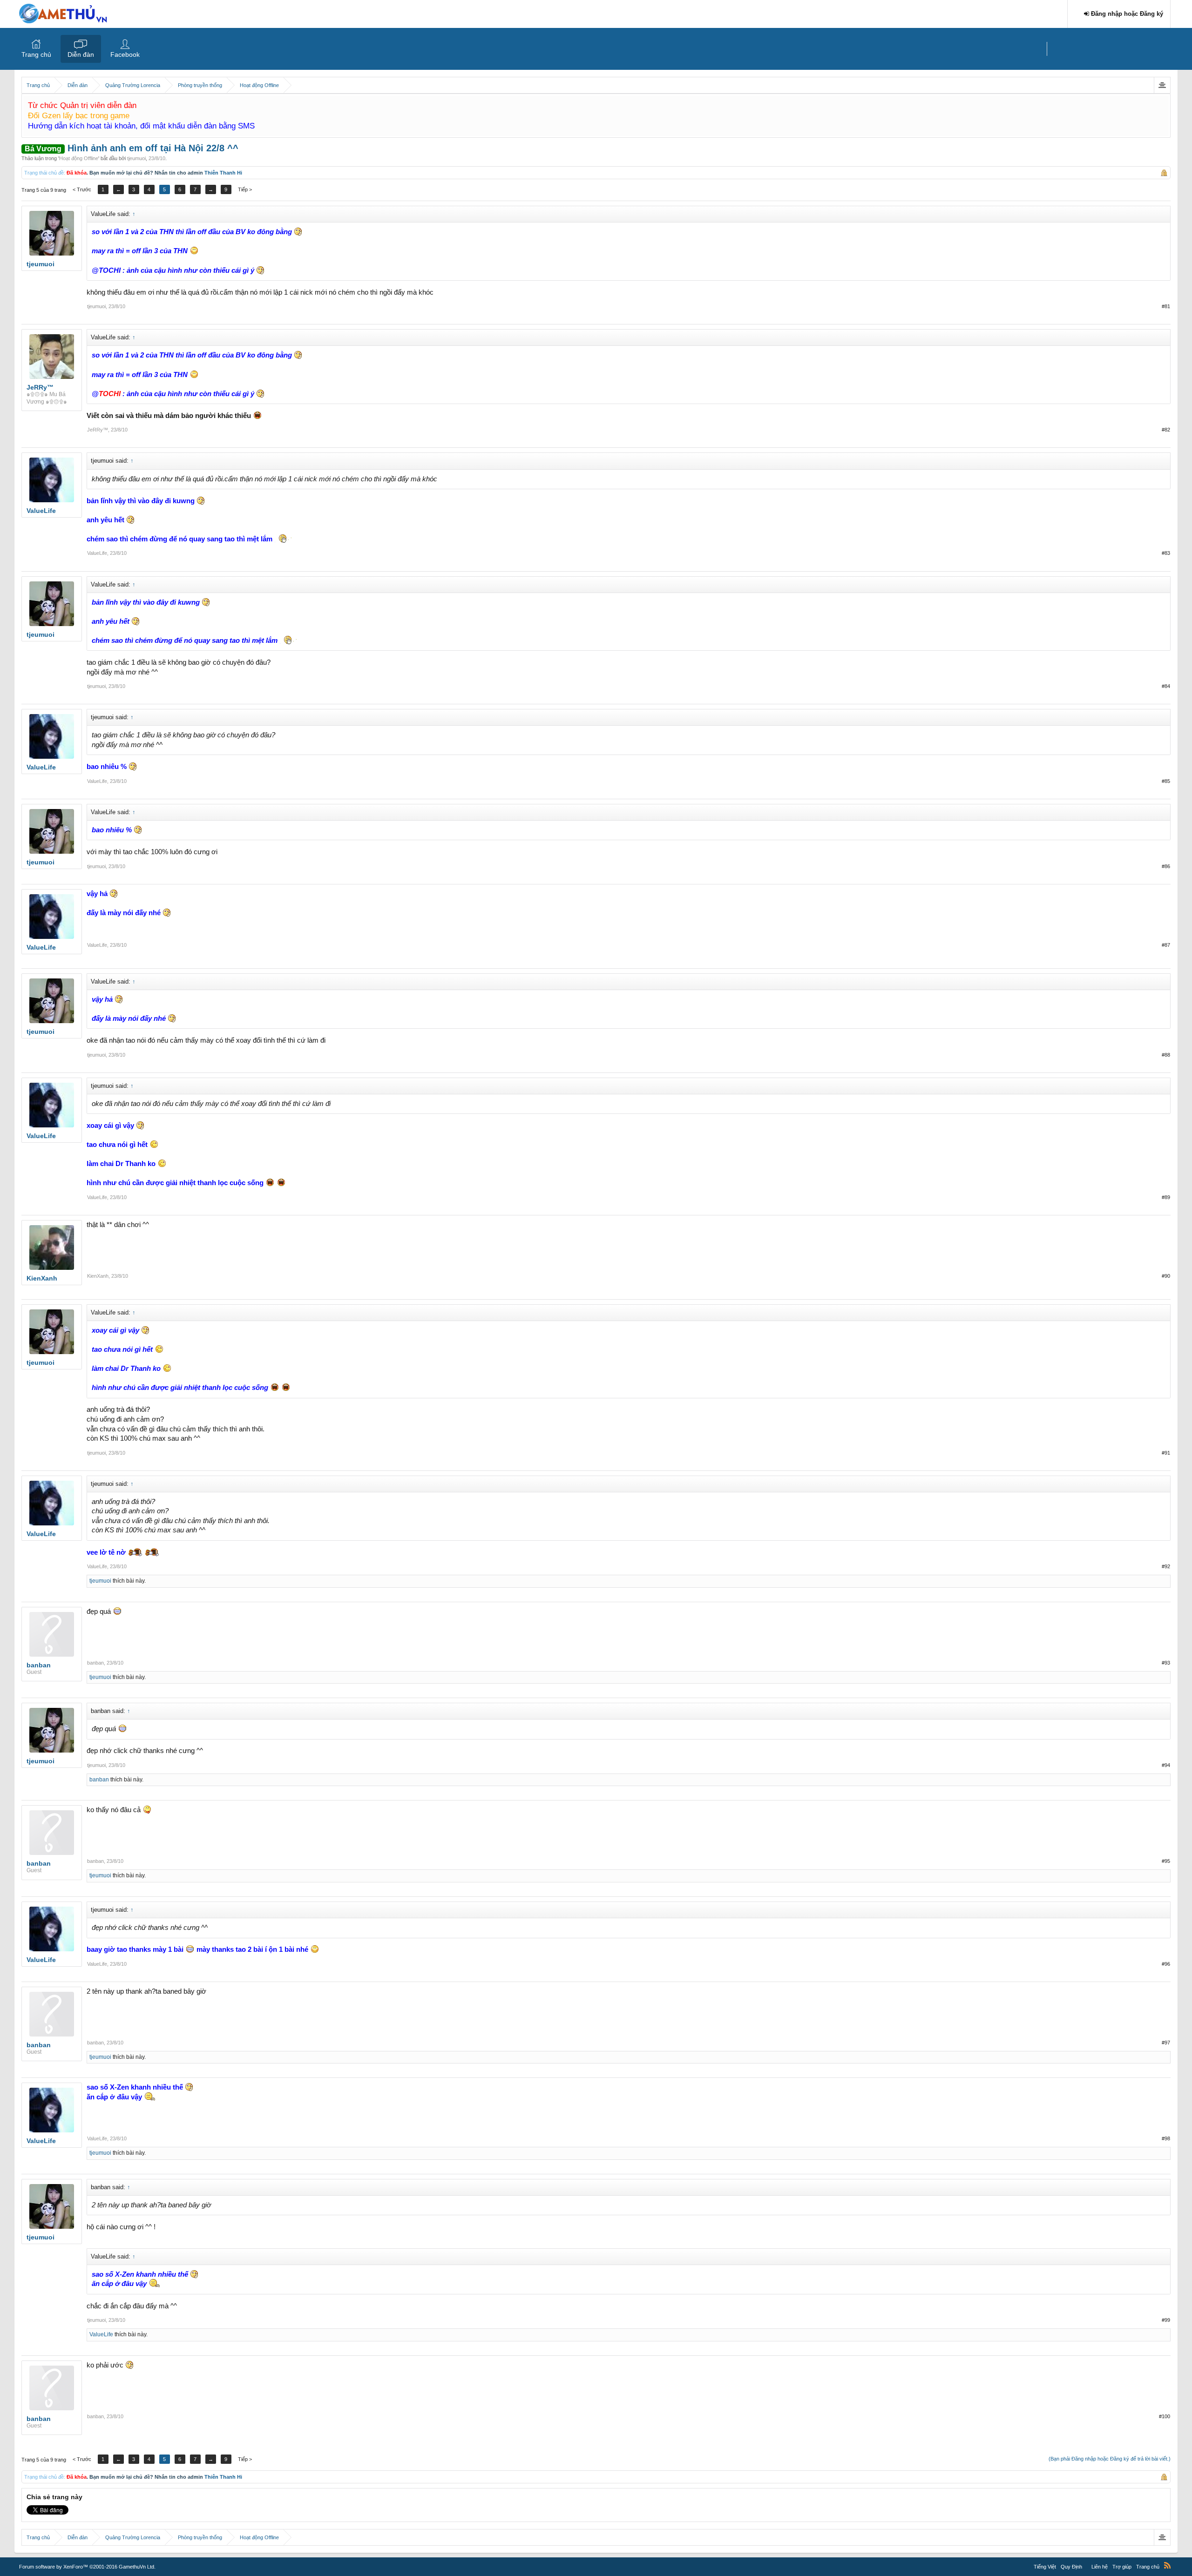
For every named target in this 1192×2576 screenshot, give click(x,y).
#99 (1166, 2320)
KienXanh (98, 1276)
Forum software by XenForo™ (87, 2567)
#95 (1166, 1861)
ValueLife (97, 553)
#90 (1166, 1276)
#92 (1166, 1566)
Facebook (125, 54)
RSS (1167, 2565)
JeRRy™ (98, 430)
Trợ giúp (1122, 2567)
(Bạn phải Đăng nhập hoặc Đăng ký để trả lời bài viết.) (1110, 2459)
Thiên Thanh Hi (223, 173)
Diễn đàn (81, 54)
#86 (1166, 866)
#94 (1166, 1765)
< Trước (82, 189)
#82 (1166, 430)
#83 (1166, 553)
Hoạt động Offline (79, 158)
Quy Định (1071, 2567)
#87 (1166, 945)
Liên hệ (1100, 2567)
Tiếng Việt (1045, 2567)
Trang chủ (36, 54)
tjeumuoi (136, 158)
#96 (1166, 1964)
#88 (1166, 1055)
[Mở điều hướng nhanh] (1162, 85)
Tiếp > (245, 189)
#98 (1166, 2138)
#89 (1166, 1197)
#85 (1166, 781)
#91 (1166, 1453)
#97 (1166, 2043)
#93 (1166, 1663)
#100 (1165, 2416)
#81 (1166, 306)
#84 (1166, 686)
